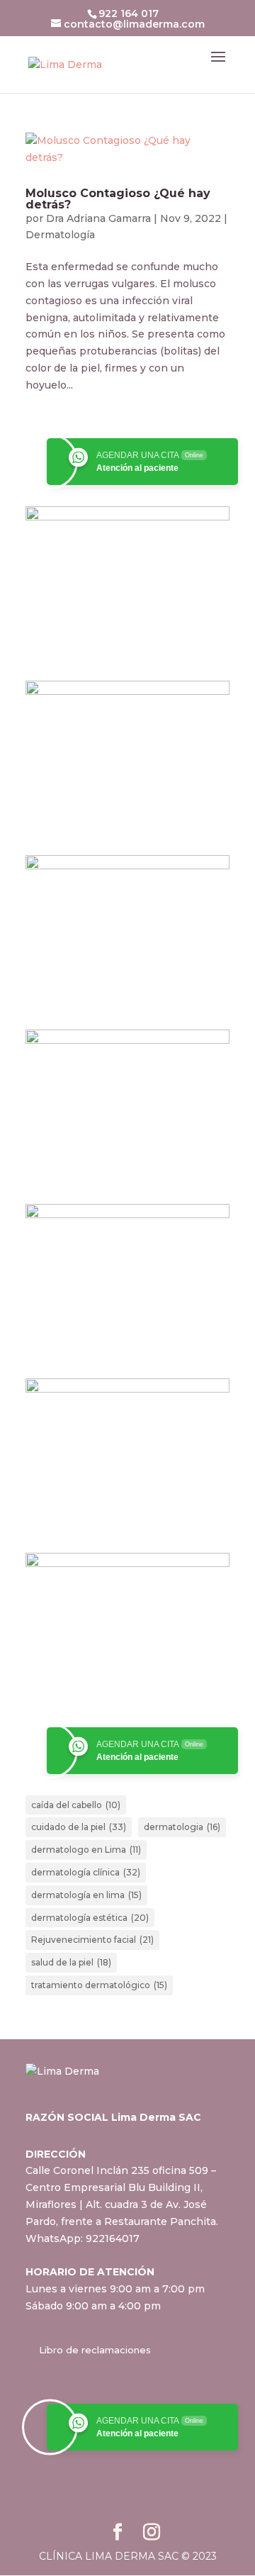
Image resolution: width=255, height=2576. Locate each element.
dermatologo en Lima (86, 1850)
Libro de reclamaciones (95, 2350)
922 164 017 (129, 13)
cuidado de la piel (79, 1827)
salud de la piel (71, 1962)
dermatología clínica (86, 1872)
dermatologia (182, 1827)
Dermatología (60, 235)
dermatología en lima (86, 1895)
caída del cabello (76, 1805)
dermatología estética (90, 1918)
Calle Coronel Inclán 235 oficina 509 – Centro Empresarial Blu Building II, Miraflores (121, 2187)
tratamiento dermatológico (99, 1985)
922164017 (113, 2238)
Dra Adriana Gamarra (98, 218)
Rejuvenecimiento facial (92, 1940)
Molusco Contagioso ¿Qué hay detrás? (118, 199)
